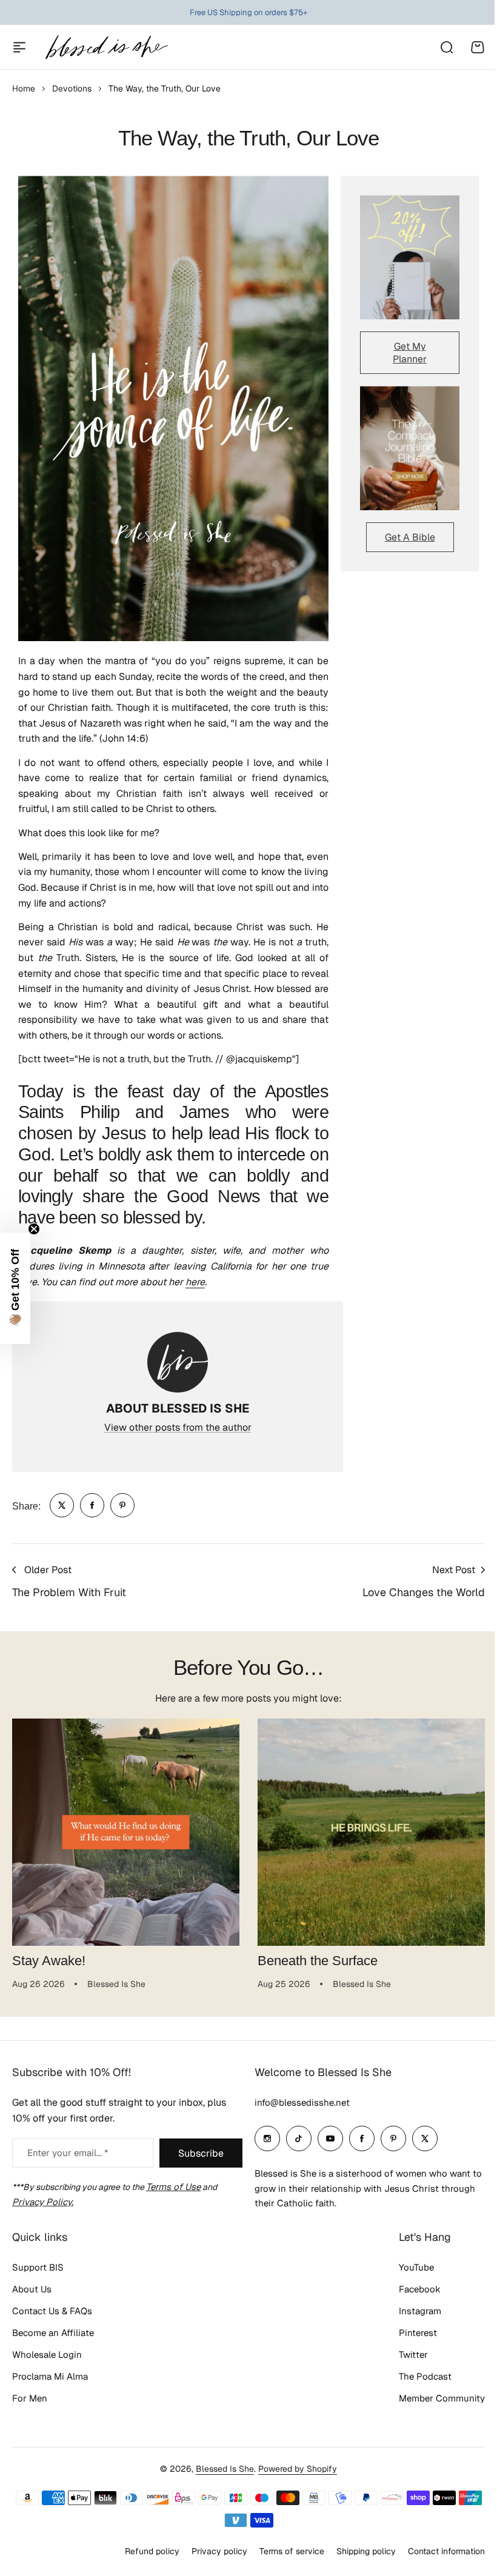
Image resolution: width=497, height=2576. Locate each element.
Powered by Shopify (293, 2469)
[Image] (410, 257)
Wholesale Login (47, 2355)
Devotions (72, 88)
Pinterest (409, 2333)
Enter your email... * (68, 2153)
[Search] (446, 47)
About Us (32, 2289)
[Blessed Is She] (106, 47)
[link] (62, 1505)
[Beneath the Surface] (371, 1832)
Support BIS (38, 2267)
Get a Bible (410, 537)
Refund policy (143, 2551)
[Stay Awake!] (126, 1832)
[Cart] (478, 47)
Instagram (411, 2311)
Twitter (404, 2355)
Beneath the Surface (318, 1961)
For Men (30, 2398)
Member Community (433, 2398)
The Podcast (416, 2376)
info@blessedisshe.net (298, 2102)
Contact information (437, 2551)
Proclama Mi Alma (50, 2376)
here (195, 1282)
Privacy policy (210, 2551)
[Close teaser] (34, 1229)
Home (24, 88)
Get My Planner (410, 353)
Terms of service (283, 2551)
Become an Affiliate (53, 2333)
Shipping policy (357, 2551)
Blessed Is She (221, 2469)
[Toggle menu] (19, 47)
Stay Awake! (49, 1961)
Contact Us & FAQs (52, 2311)
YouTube (407, 2267)
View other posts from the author (178, 1427)
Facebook (411, 2289)
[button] (15, 1288)
